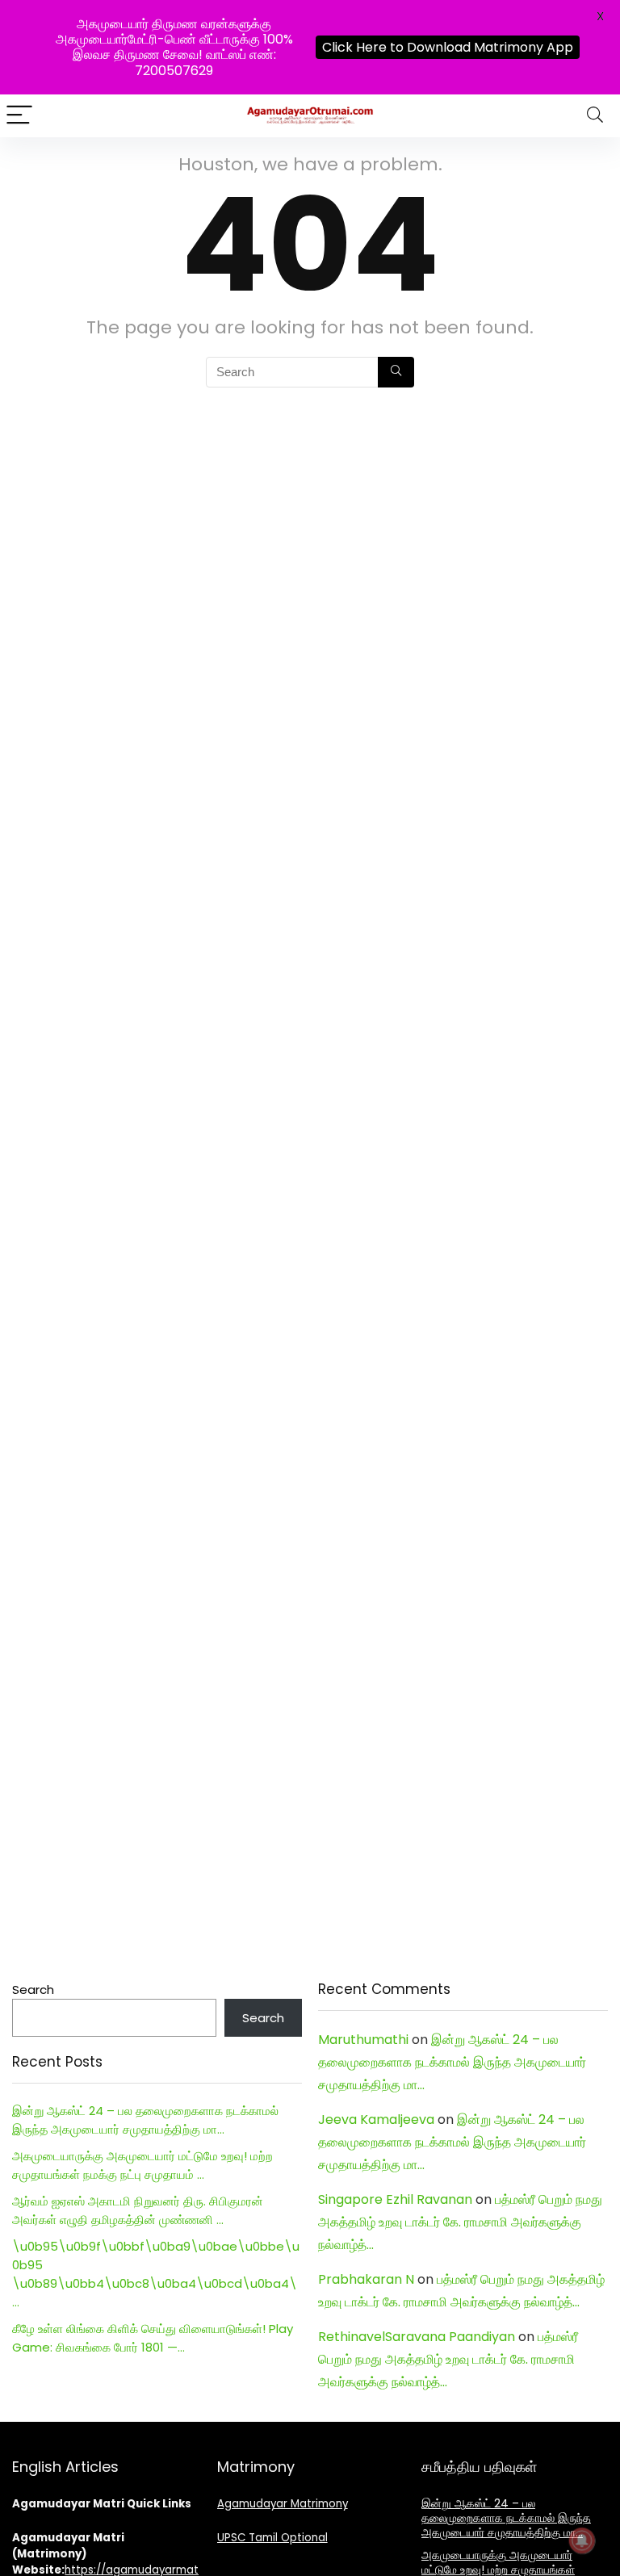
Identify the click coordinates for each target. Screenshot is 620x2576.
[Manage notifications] (582, 2540)
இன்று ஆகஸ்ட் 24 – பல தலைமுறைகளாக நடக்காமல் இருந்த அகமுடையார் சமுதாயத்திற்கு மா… (452, 2062)
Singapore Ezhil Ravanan (395, 2199)
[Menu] (19, 116)
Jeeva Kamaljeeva (376, 2119)
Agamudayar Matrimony (283, 2504)
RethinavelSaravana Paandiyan (417, 2337)
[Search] (595, 116)
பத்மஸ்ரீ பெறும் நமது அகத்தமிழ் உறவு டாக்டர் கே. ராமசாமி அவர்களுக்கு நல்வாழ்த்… (460, 2222)
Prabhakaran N (366, 2279)
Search (33, 1990)
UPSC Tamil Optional (272, 2538)
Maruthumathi (363, 2040)
